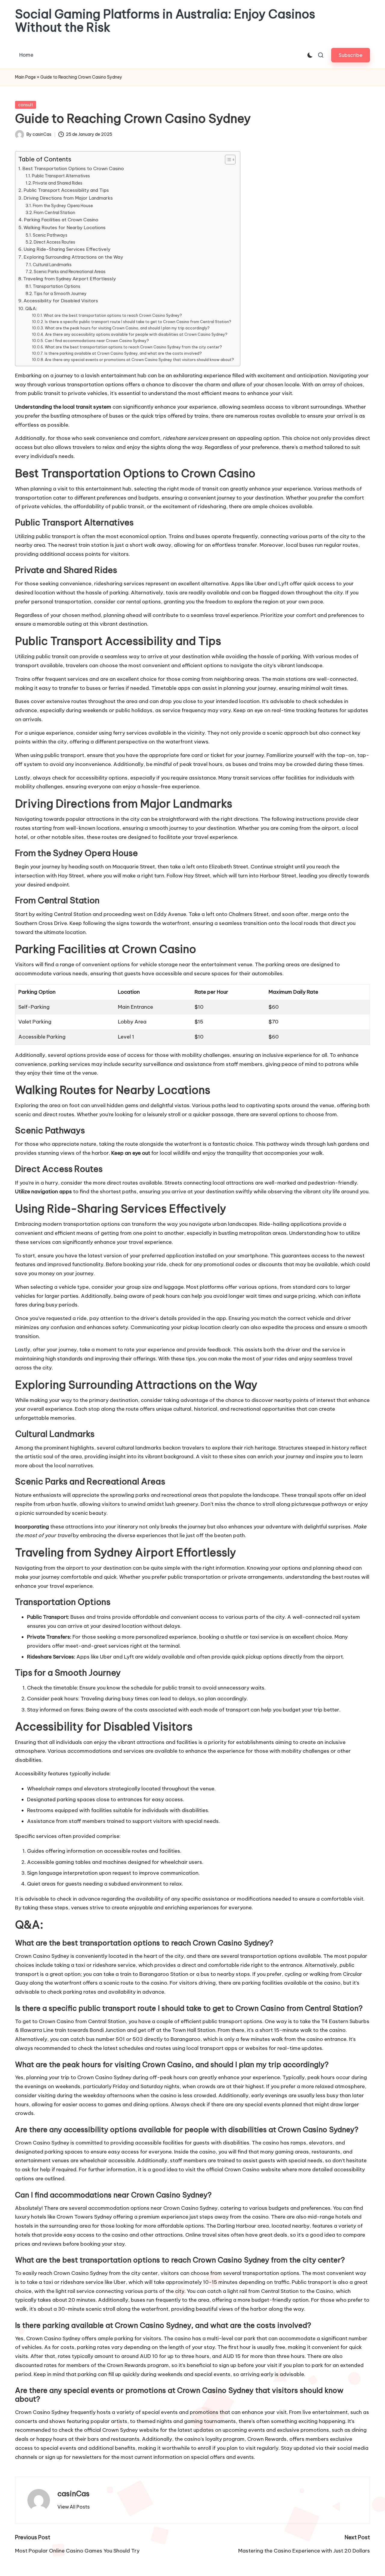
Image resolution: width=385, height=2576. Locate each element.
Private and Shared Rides (58, 183)
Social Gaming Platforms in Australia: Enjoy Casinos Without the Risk (165, 21)
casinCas (74, 2493)
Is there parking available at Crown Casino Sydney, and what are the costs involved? (123, 353)
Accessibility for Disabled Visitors (61, 301)
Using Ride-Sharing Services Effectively (67, 249)
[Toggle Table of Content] (227, 160)
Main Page (25, 77)
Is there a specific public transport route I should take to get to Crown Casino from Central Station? (138, 322)
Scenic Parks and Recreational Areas (70, 272)
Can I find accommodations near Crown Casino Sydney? (97, 341)
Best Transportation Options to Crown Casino (73, 168)
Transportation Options (57, 286)
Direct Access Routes (54, 242)
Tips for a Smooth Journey (60, 294)
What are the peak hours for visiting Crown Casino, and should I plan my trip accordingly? (127, 328)
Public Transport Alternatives (61, 176)
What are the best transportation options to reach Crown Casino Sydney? (113, 315)
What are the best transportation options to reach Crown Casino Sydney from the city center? (133, 347)
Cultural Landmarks (52, 265)
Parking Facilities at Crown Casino (61, 220)
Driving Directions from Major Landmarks (68, 198)
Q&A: (31, 308)
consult (26, 105)
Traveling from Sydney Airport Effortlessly (69, 279)
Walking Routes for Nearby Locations (65, 227)
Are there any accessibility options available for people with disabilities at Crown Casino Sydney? (136, 334)
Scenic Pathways (50, 235)
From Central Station (54, 213)
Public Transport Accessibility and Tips (66, 190)
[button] (351, 55)
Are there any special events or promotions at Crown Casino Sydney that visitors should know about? (139, 360)
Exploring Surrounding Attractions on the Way (73, 257)
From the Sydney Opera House (63, 206)
